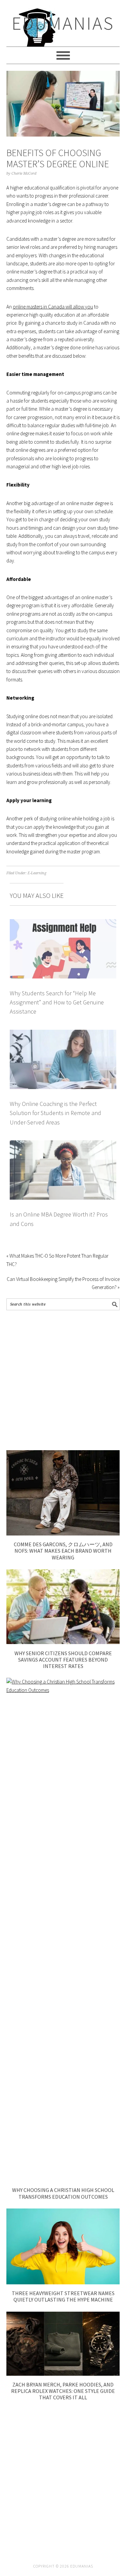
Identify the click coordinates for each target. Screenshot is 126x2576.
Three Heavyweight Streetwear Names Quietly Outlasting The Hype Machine (63, 2296)
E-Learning (37, 873)
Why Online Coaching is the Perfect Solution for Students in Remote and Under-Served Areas (55, 1113)
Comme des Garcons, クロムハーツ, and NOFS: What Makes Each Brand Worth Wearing (63, 1551)
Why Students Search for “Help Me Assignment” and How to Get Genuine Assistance (57, 1002)
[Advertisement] (63, 1380)
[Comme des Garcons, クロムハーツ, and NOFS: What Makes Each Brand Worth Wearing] (63, 1534)
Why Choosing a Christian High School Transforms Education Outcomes (63, 2193)
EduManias (63, 23)
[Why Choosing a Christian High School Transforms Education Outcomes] (63, 1690)
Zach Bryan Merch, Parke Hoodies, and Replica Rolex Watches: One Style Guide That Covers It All (63, 2391)
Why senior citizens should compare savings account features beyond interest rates (63, 1660)
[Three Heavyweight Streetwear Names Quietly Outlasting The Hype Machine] (63, 2282)
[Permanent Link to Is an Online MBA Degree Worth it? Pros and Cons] (63, 1144)
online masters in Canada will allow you (53, 307)
